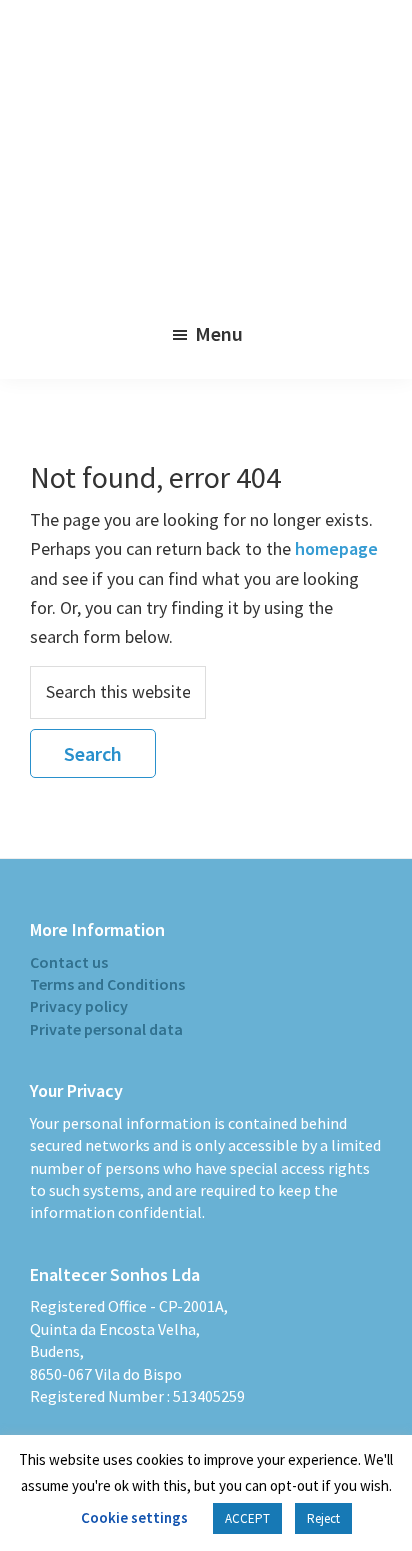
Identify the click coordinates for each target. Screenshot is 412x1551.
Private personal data (106, 1029)
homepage (336, 548)
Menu (219, 333)
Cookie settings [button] (134, 1517)
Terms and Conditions (107, 984)
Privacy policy (79, 1006)
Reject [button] (323, 1518)
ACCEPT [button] (247, 1518)
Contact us (69, 962)
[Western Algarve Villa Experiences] (206, 162)
